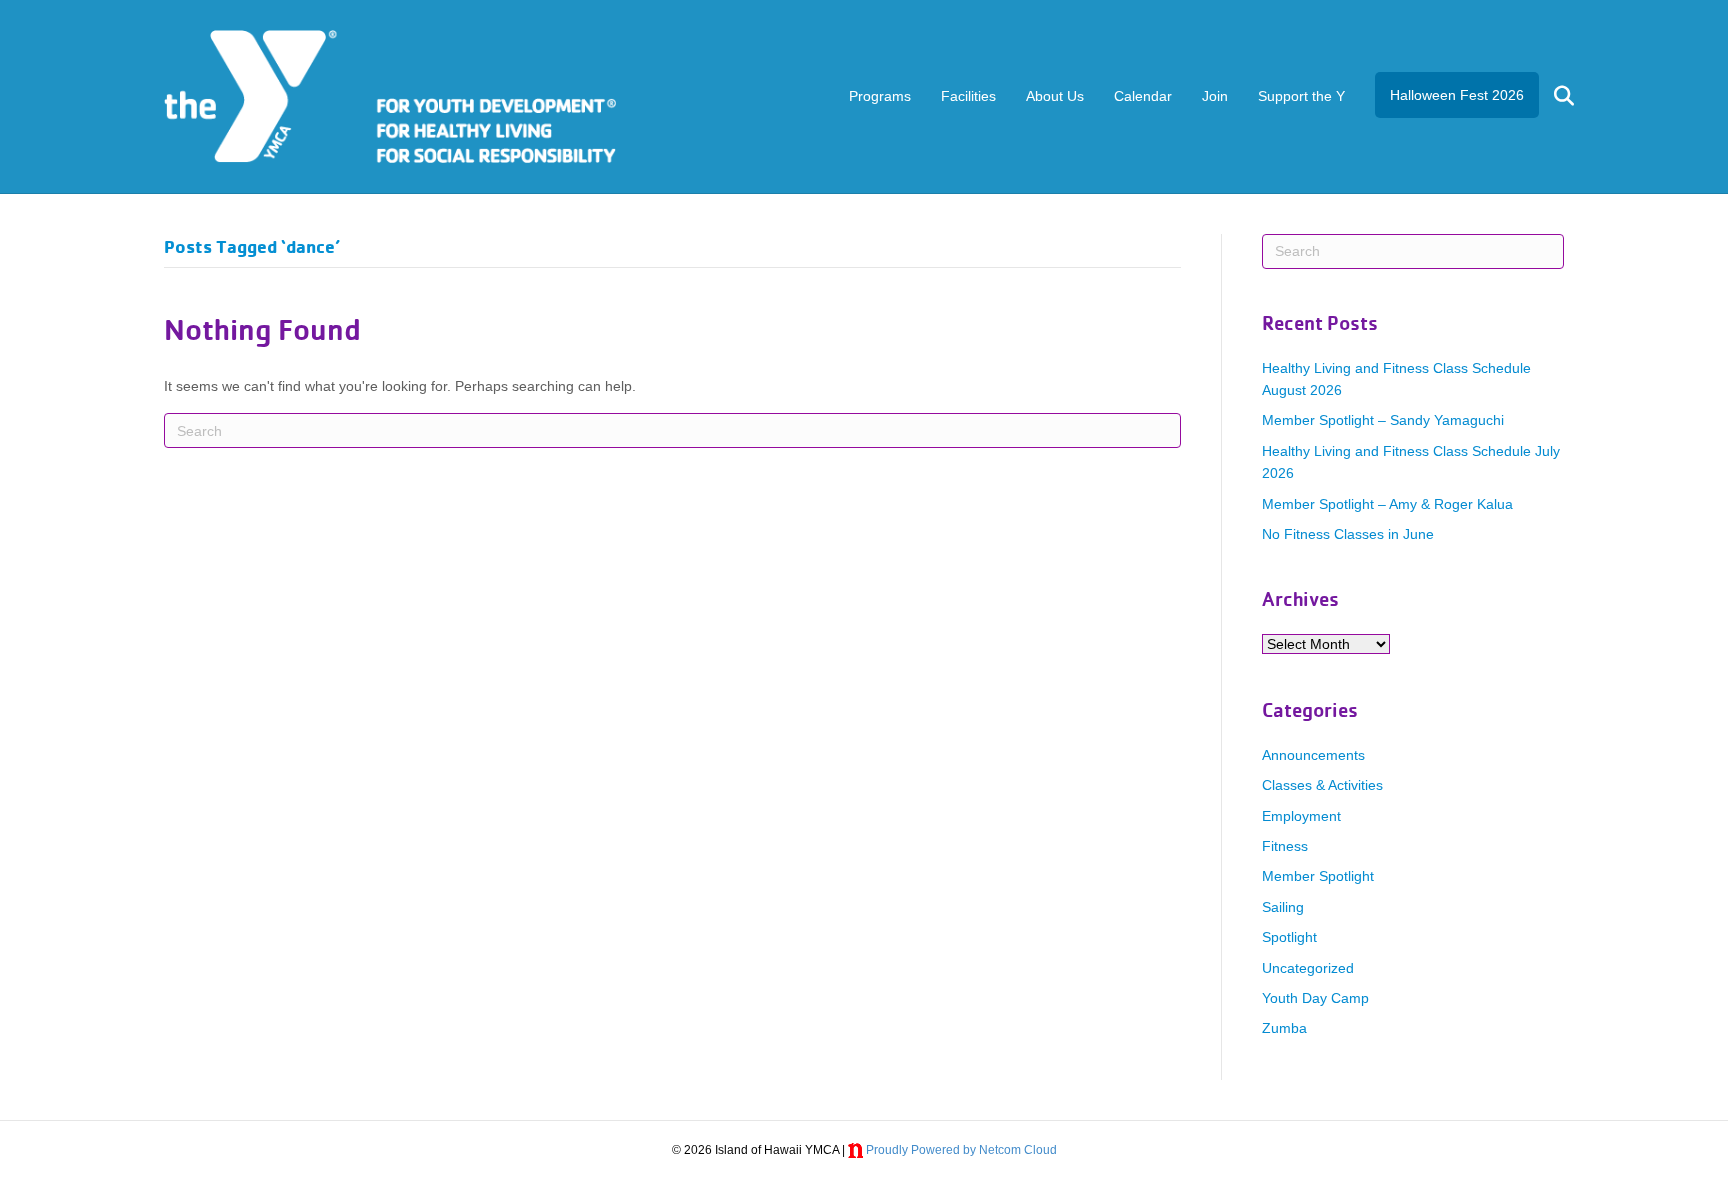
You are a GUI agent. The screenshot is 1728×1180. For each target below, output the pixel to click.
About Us (1055, 96)
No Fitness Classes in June (1348, 534)
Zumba (1284, 1028)
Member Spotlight (1318, 876)
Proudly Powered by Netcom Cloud (961, 1150)
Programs (880, 96)
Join (1215, 96)
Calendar (1143, 96)
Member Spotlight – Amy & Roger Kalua (1387, 504)
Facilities (968, 96)
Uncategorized (1308, 968)
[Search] (1551, 96)
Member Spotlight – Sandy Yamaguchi (1383, 420)
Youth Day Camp (1315, 998)
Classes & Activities (1322, 785)
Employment (1301, 816)
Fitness (1285, 846)
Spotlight (1289, 937)
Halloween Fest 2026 (1457, 95)
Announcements (1313, 755)
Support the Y (1301, 96)
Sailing (1283, 907)
